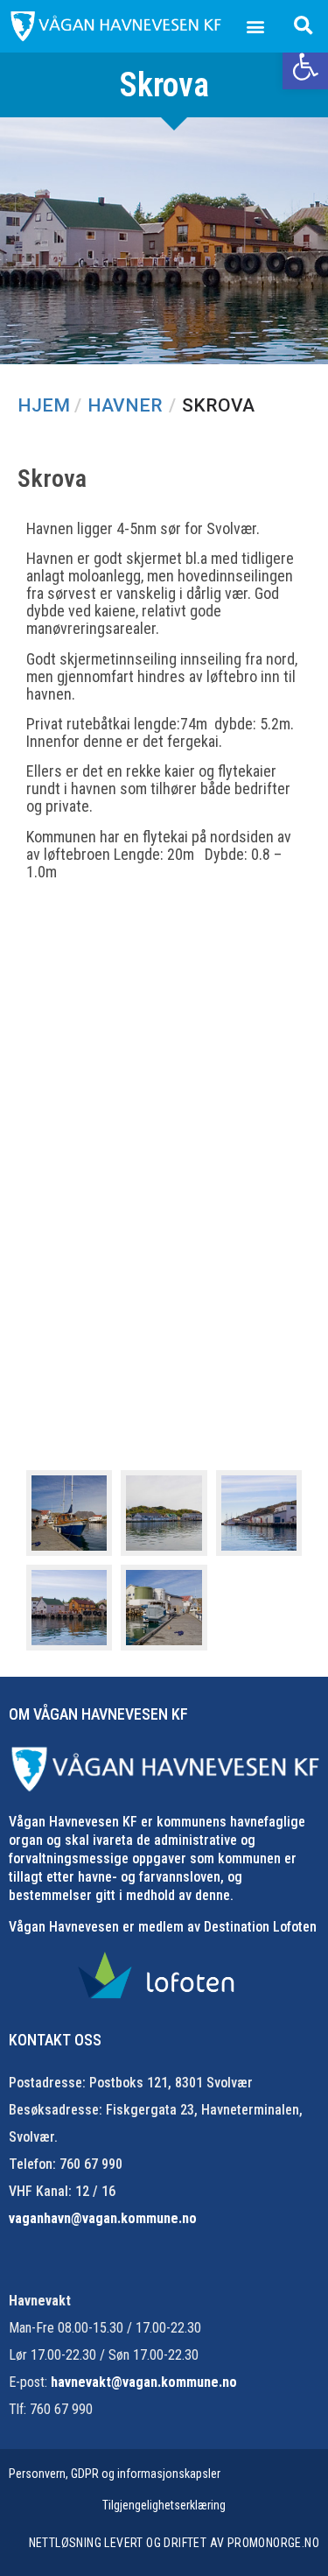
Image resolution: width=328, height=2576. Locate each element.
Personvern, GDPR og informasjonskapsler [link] (115, 2474)
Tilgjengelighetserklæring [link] (164, 2505)
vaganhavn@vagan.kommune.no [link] (103, 2218)
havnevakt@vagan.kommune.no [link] (144, 2382)
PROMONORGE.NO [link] (273, 2543)
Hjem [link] (44, 405)
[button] (256, 27)
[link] (305, 67)
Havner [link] (125, 405)
